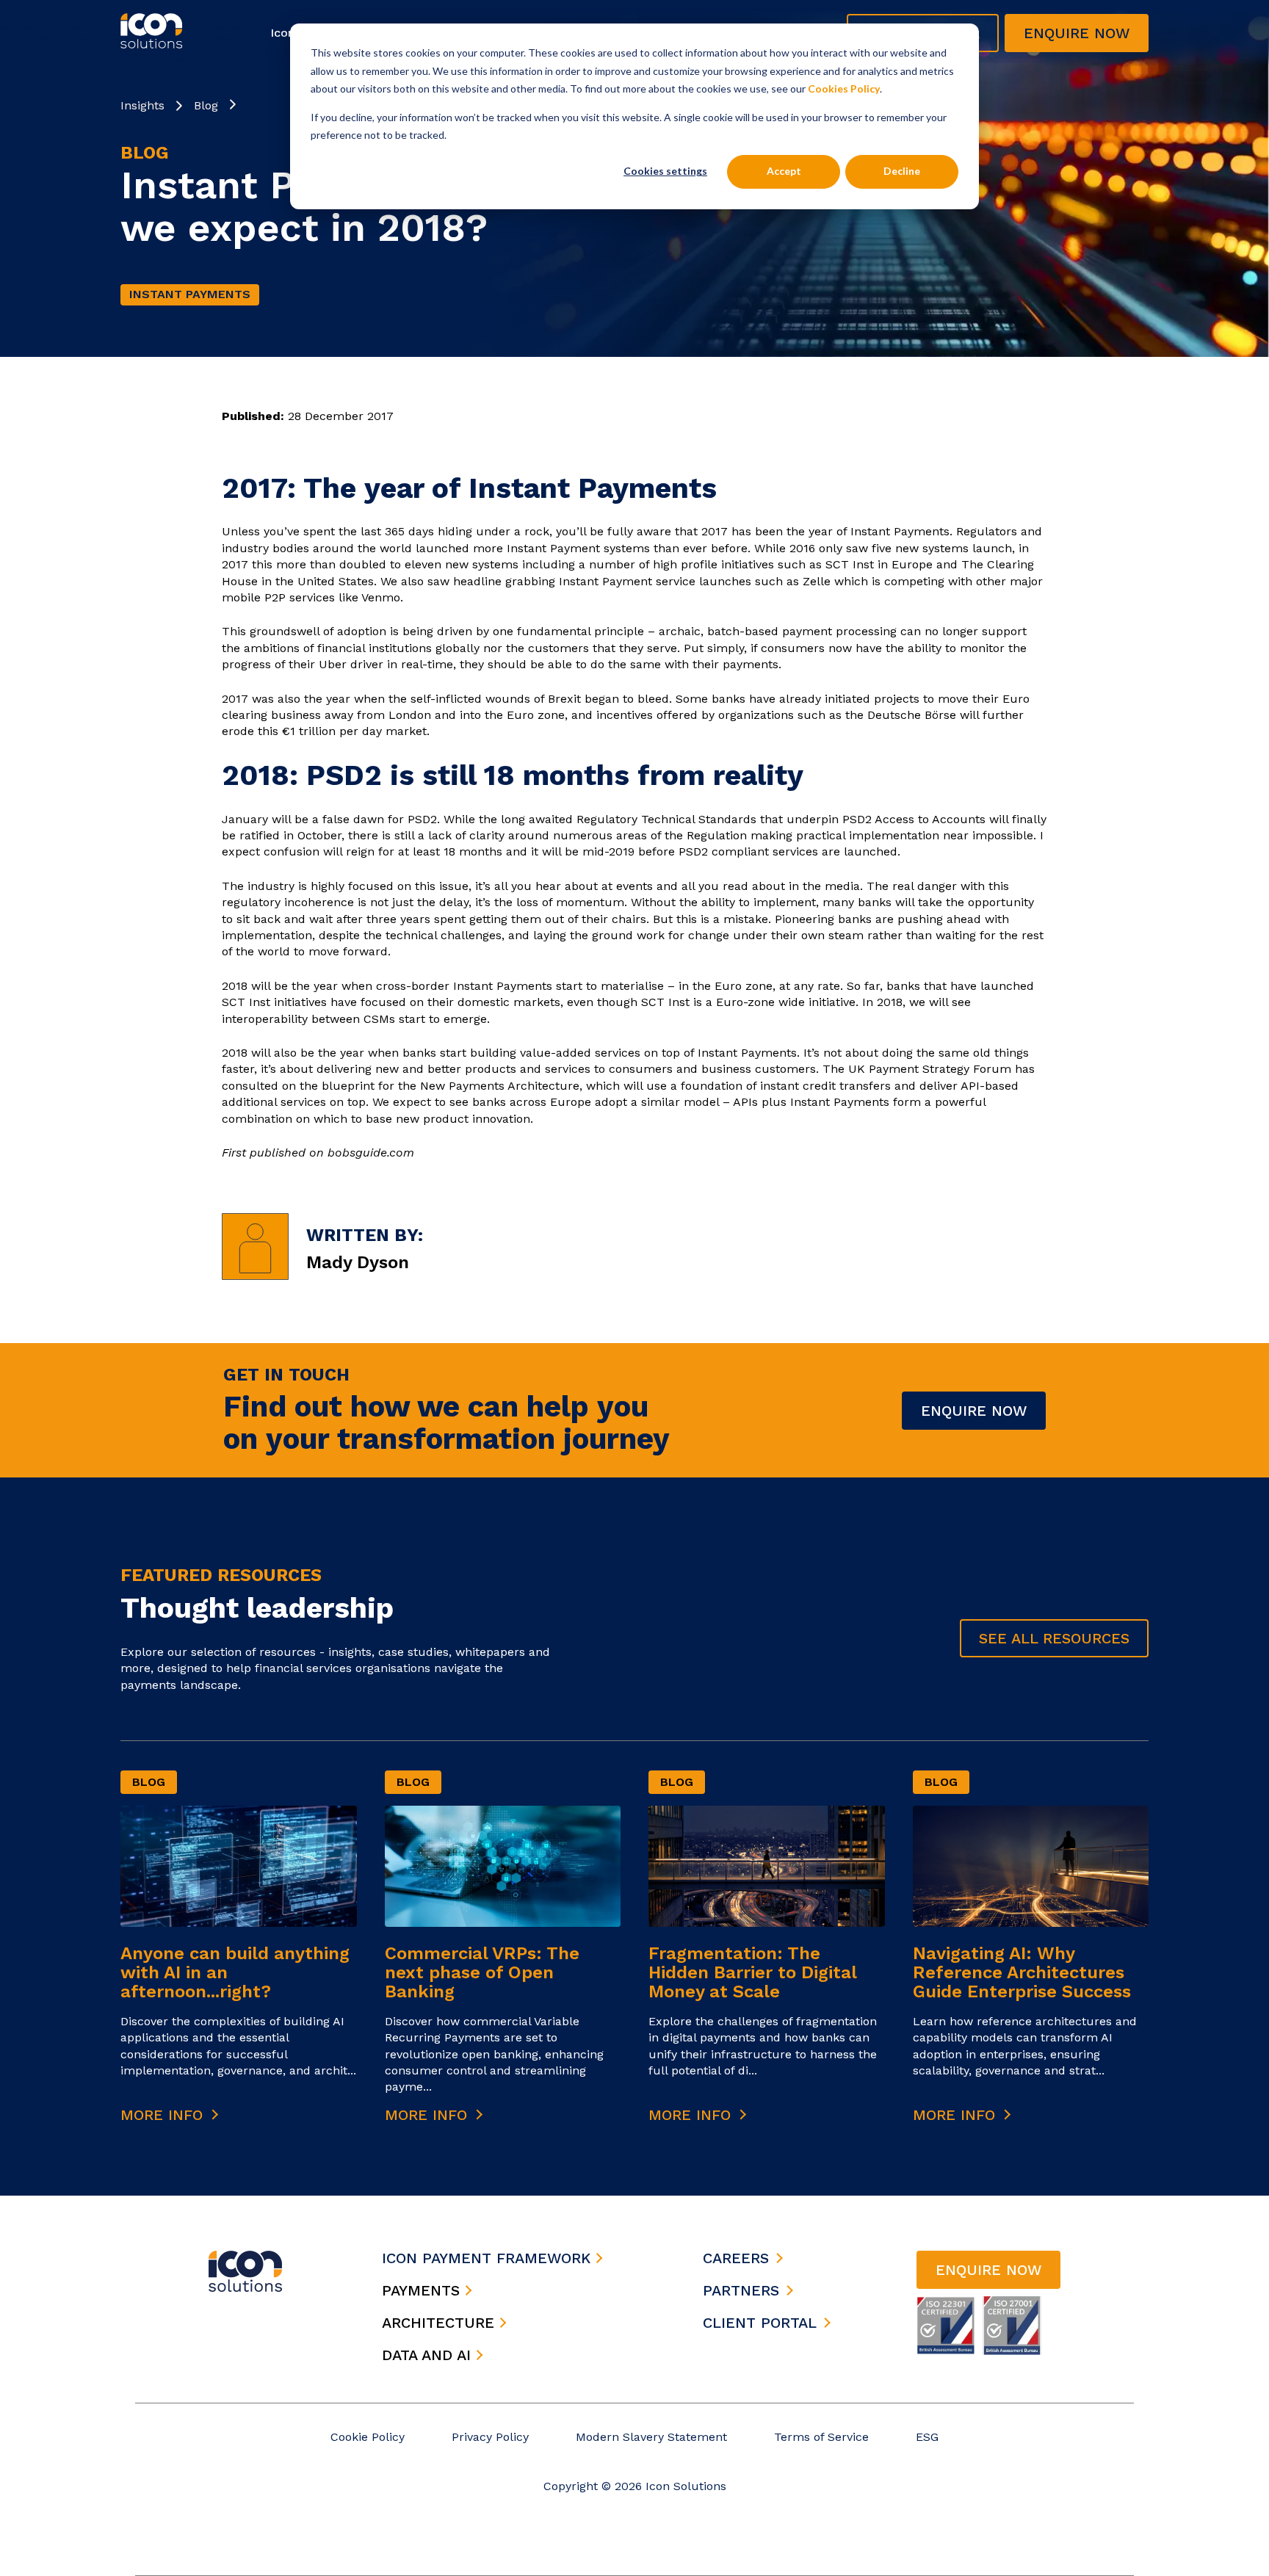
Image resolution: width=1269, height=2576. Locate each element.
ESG (927, 2437)
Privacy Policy (490, 2437)
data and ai (429, 2355)
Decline (902, 171)
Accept (784, 171)
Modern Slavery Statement (651, 2437)
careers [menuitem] (736, 2258)
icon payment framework (489, 2258)
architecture (441, 2323)
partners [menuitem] (741, 2290)
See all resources (1054, 1638)
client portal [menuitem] (760, 2323)
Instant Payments (190, 294)
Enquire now (1077, 33)
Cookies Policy (844, 88)
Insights (142, 105)
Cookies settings (665, 171)
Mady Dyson (358, 1262)
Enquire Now (974, 1411)
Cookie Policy (368, 2437)
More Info (164, 2115)
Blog (206, 105)
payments (423, 2290)
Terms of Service (821, 2437)
